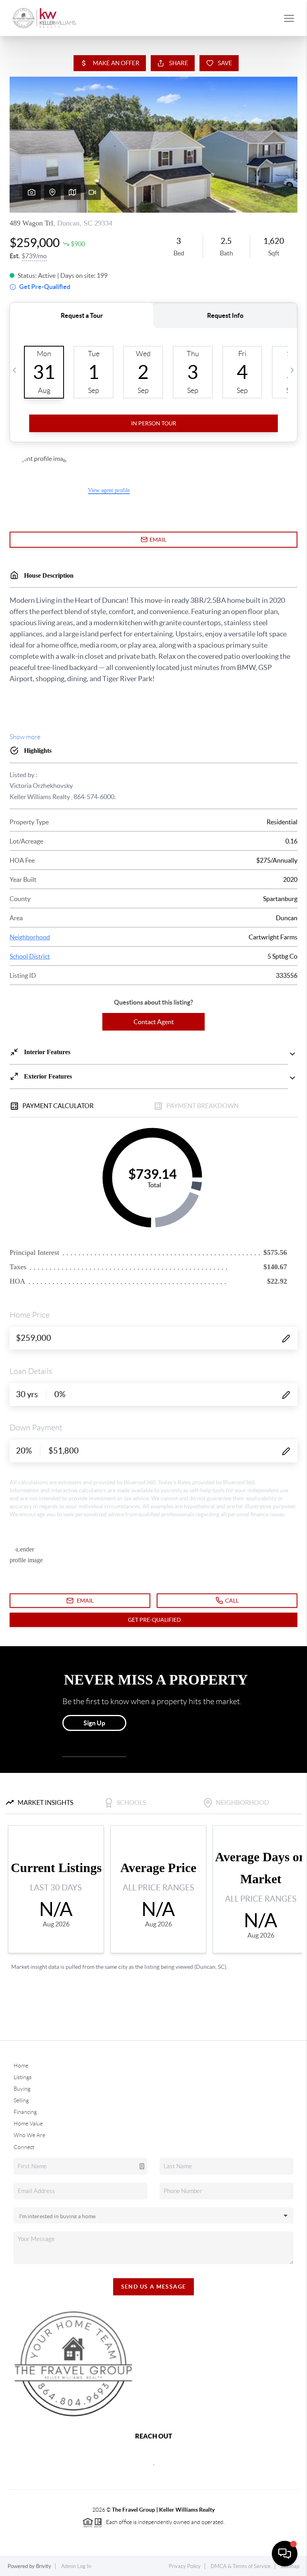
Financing (25, 2112)
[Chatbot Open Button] (285, 2554)
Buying (22, 2089)
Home (21, 2066)
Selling (21, 2100)
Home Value (28, 2123)
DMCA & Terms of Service (241, 2566)
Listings (23, 2077)
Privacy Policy (185, 2566)
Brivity (44, 2566)
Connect (24, 2147)
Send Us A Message (154, 2287)
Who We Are (29, 2135)
